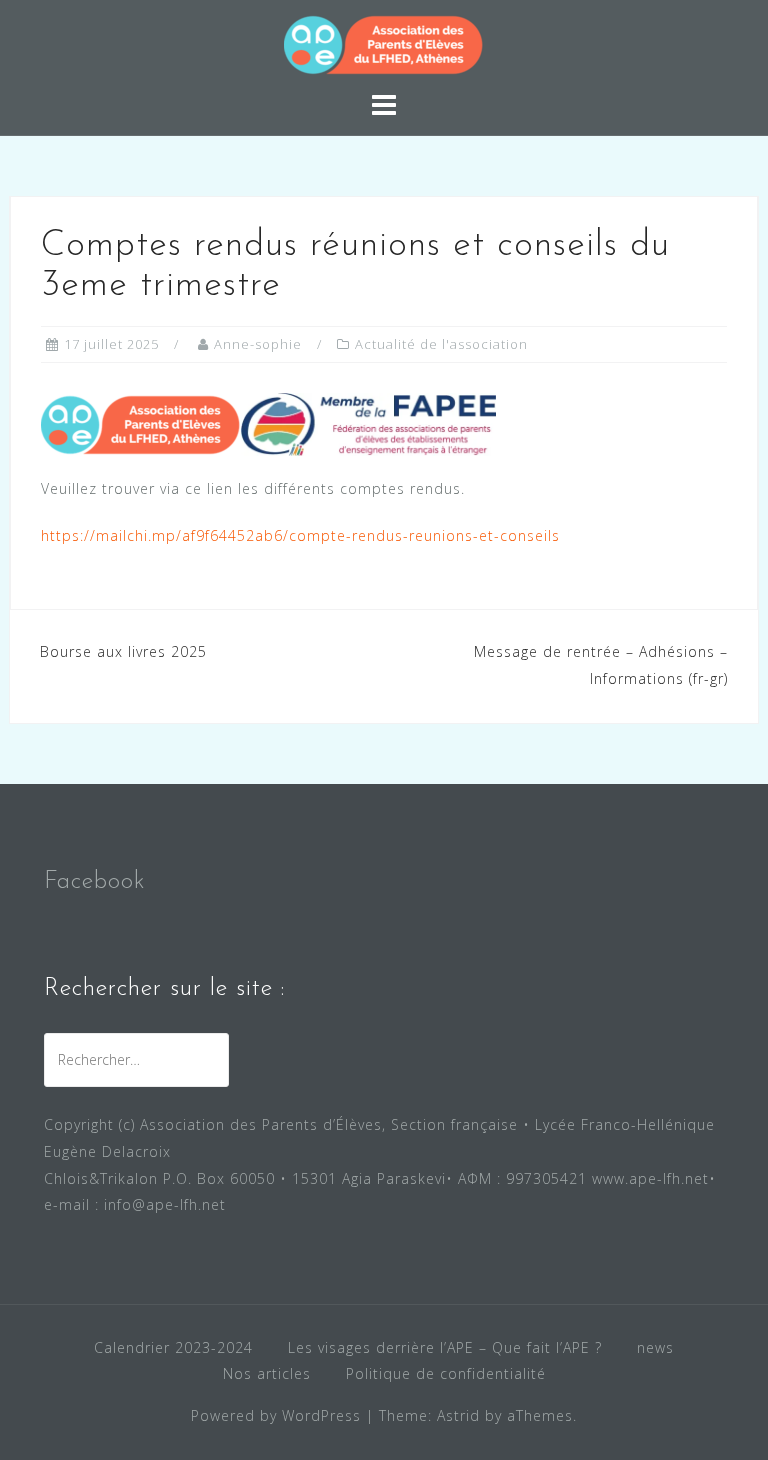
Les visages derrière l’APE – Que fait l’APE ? (445, 1347)
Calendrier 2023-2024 (173, 1347)
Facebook (95, 882)
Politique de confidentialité (446, 1373)
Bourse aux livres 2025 (123, 651)
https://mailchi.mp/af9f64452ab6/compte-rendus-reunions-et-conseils (300, 535)
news (655, 1347)
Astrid (458, 1415)
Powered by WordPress (276, 1415)
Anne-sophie (258, 344)
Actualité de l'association (441, 344)
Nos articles (267, 1373)
